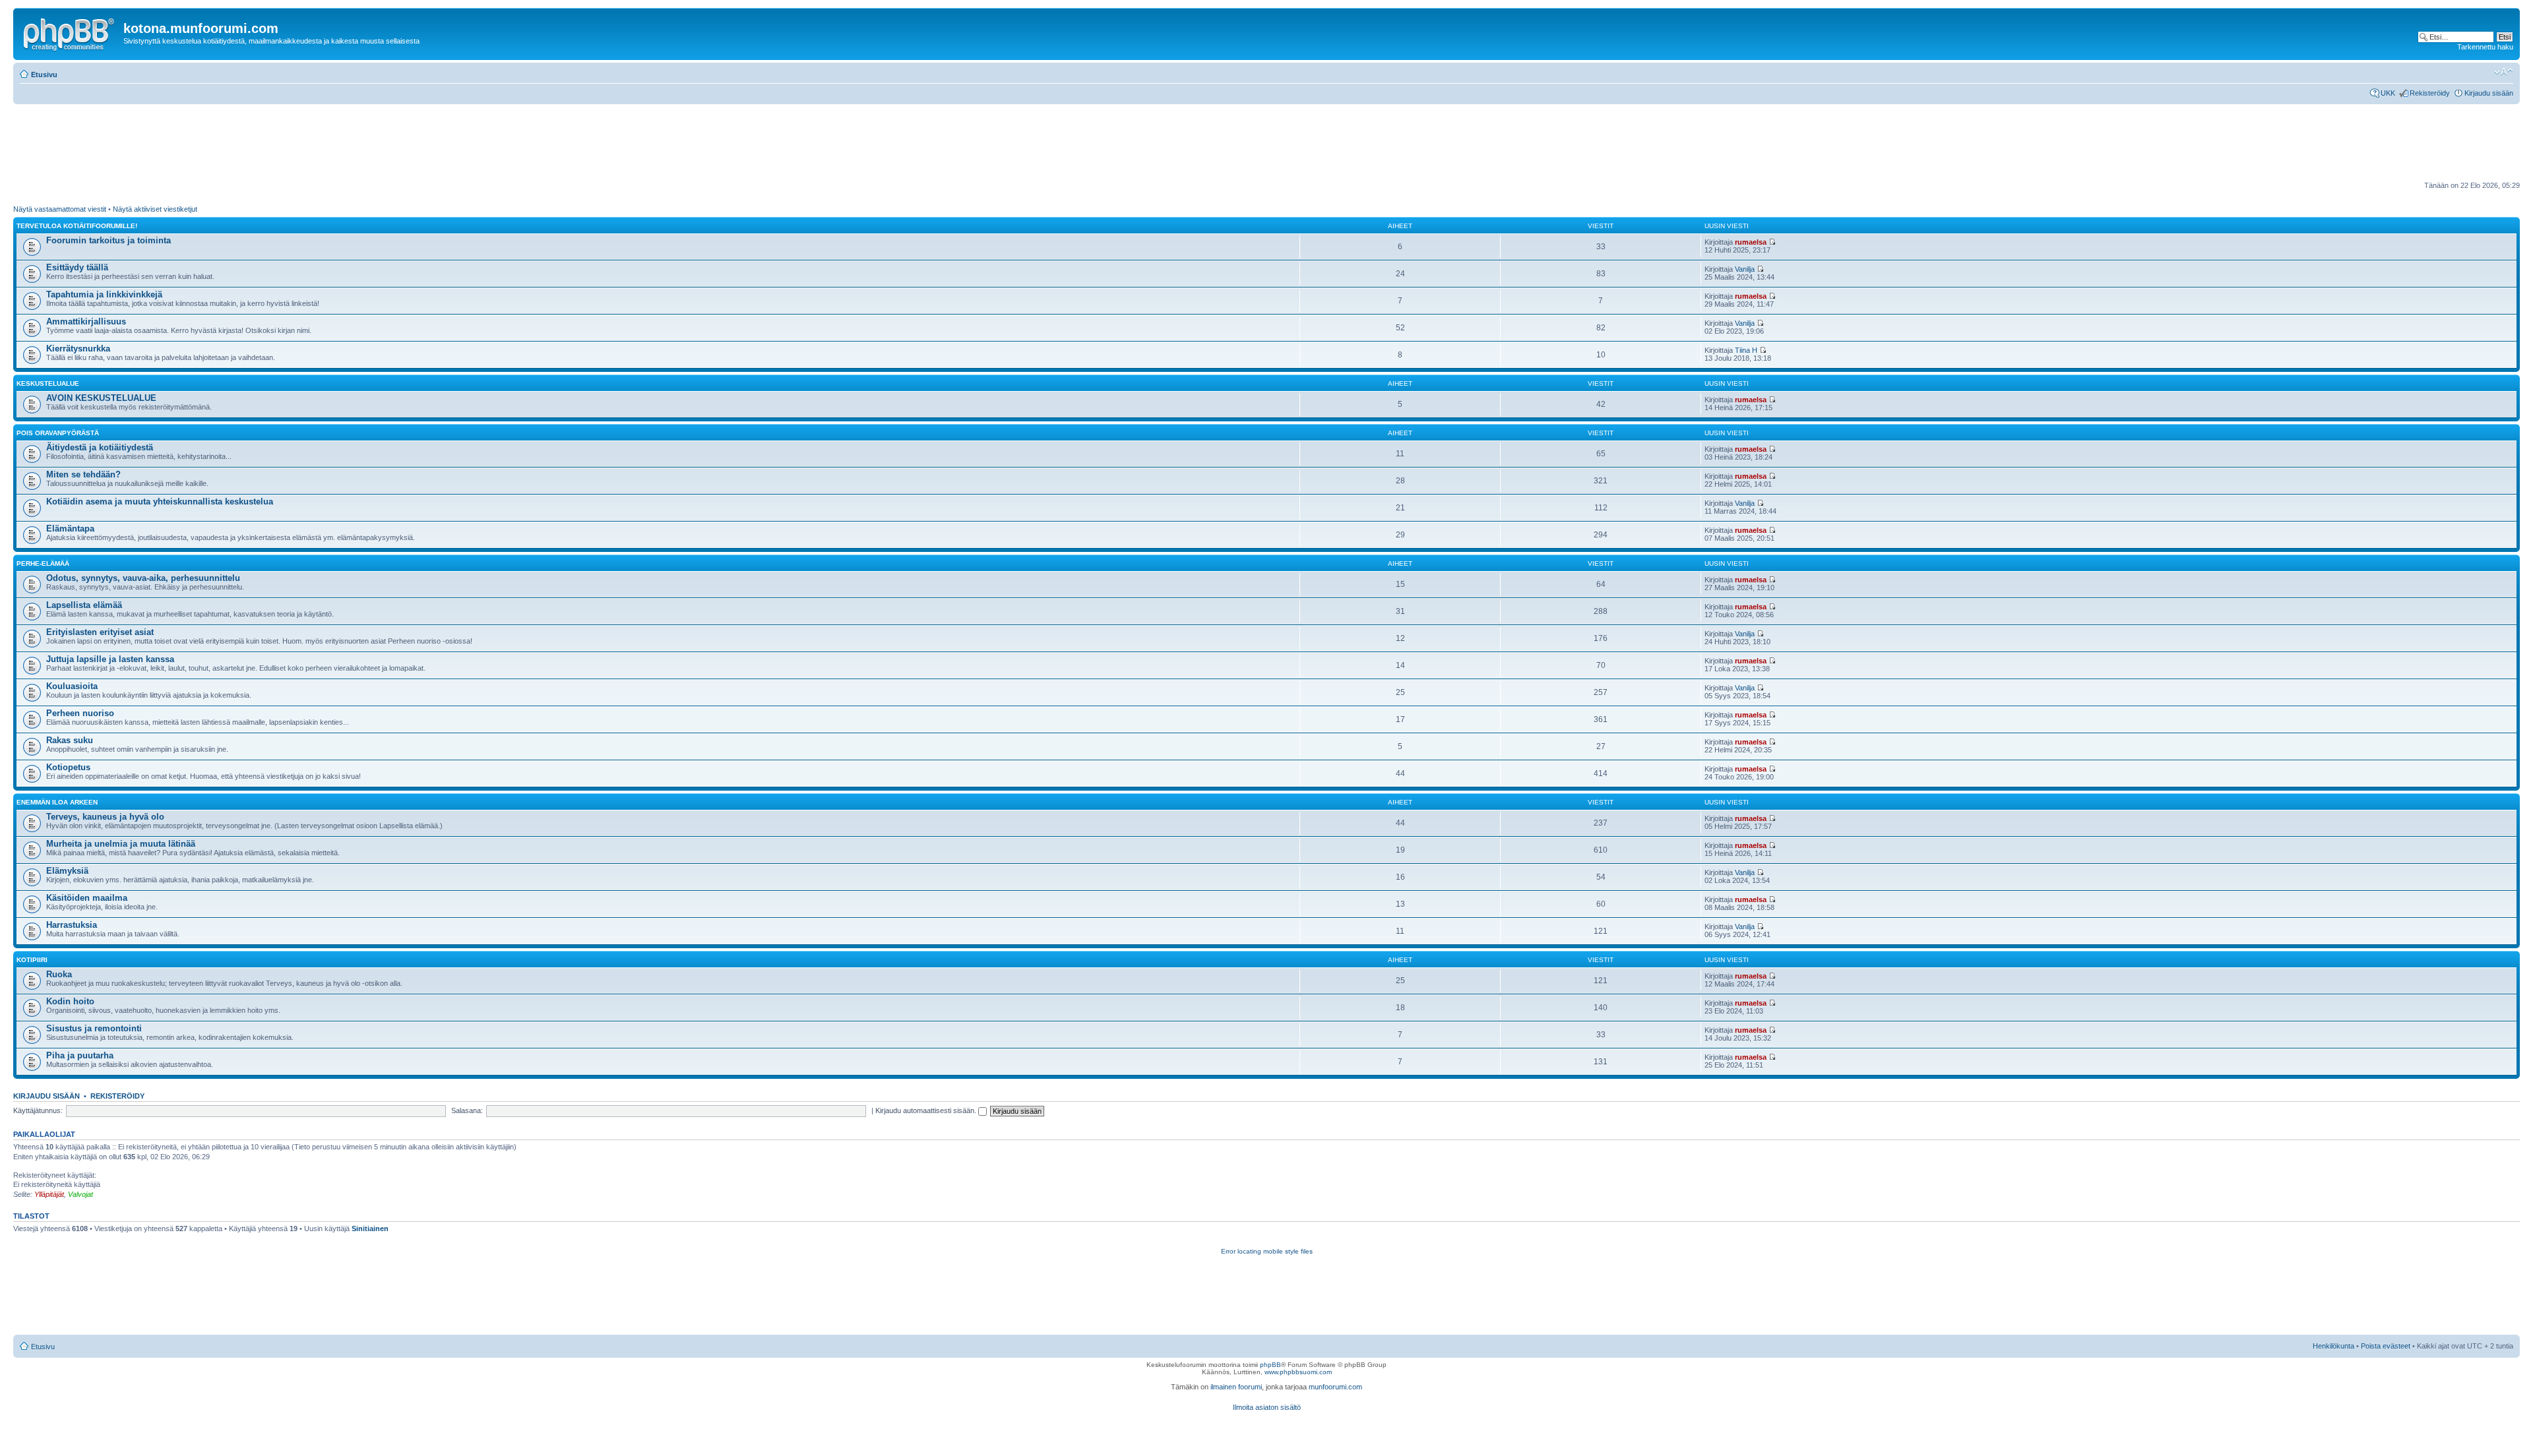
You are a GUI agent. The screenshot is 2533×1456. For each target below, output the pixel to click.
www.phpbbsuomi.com (1298, 1372)
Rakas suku (70, 740)
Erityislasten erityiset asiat (100, 632)
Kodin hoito (70, 1001)
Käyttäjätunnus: (38, 1110)
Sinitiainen (370, 1228)
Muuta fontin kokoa (2504, 72)
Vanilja (1745, 269)
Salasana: (467, 1110)
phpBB (1270, 1365)
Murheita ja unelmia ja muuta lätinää (121, 844)
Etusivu (44, 75)
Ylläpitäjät (49, 1194)
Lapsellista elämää (84, 605)
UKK (2388, 93)
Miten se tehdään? (83, 474)
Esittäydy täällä (77, 267)
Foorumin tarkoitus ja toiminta (109, 240)
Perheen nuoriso (80, 713)
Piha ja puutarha (80, 1055)
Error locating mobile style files (1267, 1251)
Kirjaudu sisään (2489, 93)
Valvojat (80, 1194)
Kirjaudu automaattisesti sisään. (927, 1110)
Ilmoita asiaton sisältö (1267, 1407)
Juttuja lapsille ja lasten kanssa (110, 659)
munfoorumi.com (1335, 1387)
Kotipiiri (32, 960)
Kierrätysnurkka (78, 349)
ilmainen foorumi (1236, 1387)
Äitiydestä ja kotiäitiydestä (100, 447)
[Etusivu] (70, 32)
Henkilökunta (2333, 1346)
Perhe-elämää (43, 563)
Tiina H (1746, 350)
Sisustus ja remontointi (94, 1028)
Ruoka (59, 974)
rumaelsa (1751, 242)
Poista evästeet (2386, 1346)
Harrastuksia (72, 925)
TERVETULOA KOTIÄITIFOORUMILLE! (77, 226)
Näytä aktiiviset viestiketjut (155, 209)
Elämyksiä (67, 871)
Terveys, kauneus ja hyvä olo (105, 817)
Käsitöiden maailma (87, 898)
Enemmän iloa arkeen (57, 802)
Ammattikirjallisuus (86, 321)
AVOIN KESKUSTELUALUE (101, 398)
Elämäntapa (70, 529)
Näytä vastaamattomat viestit (60, 209)
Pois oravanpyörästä (58, 433)
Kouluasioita (72, 686)
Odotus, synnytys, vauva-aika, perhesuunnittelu (143, 578)
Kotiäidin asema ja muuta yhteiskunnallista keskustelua (160, 501)
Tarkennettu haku (2485, 47)
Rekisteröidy (2430, 93)
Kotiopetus (68, 767)
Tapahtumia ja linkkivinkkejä (104, 294)
